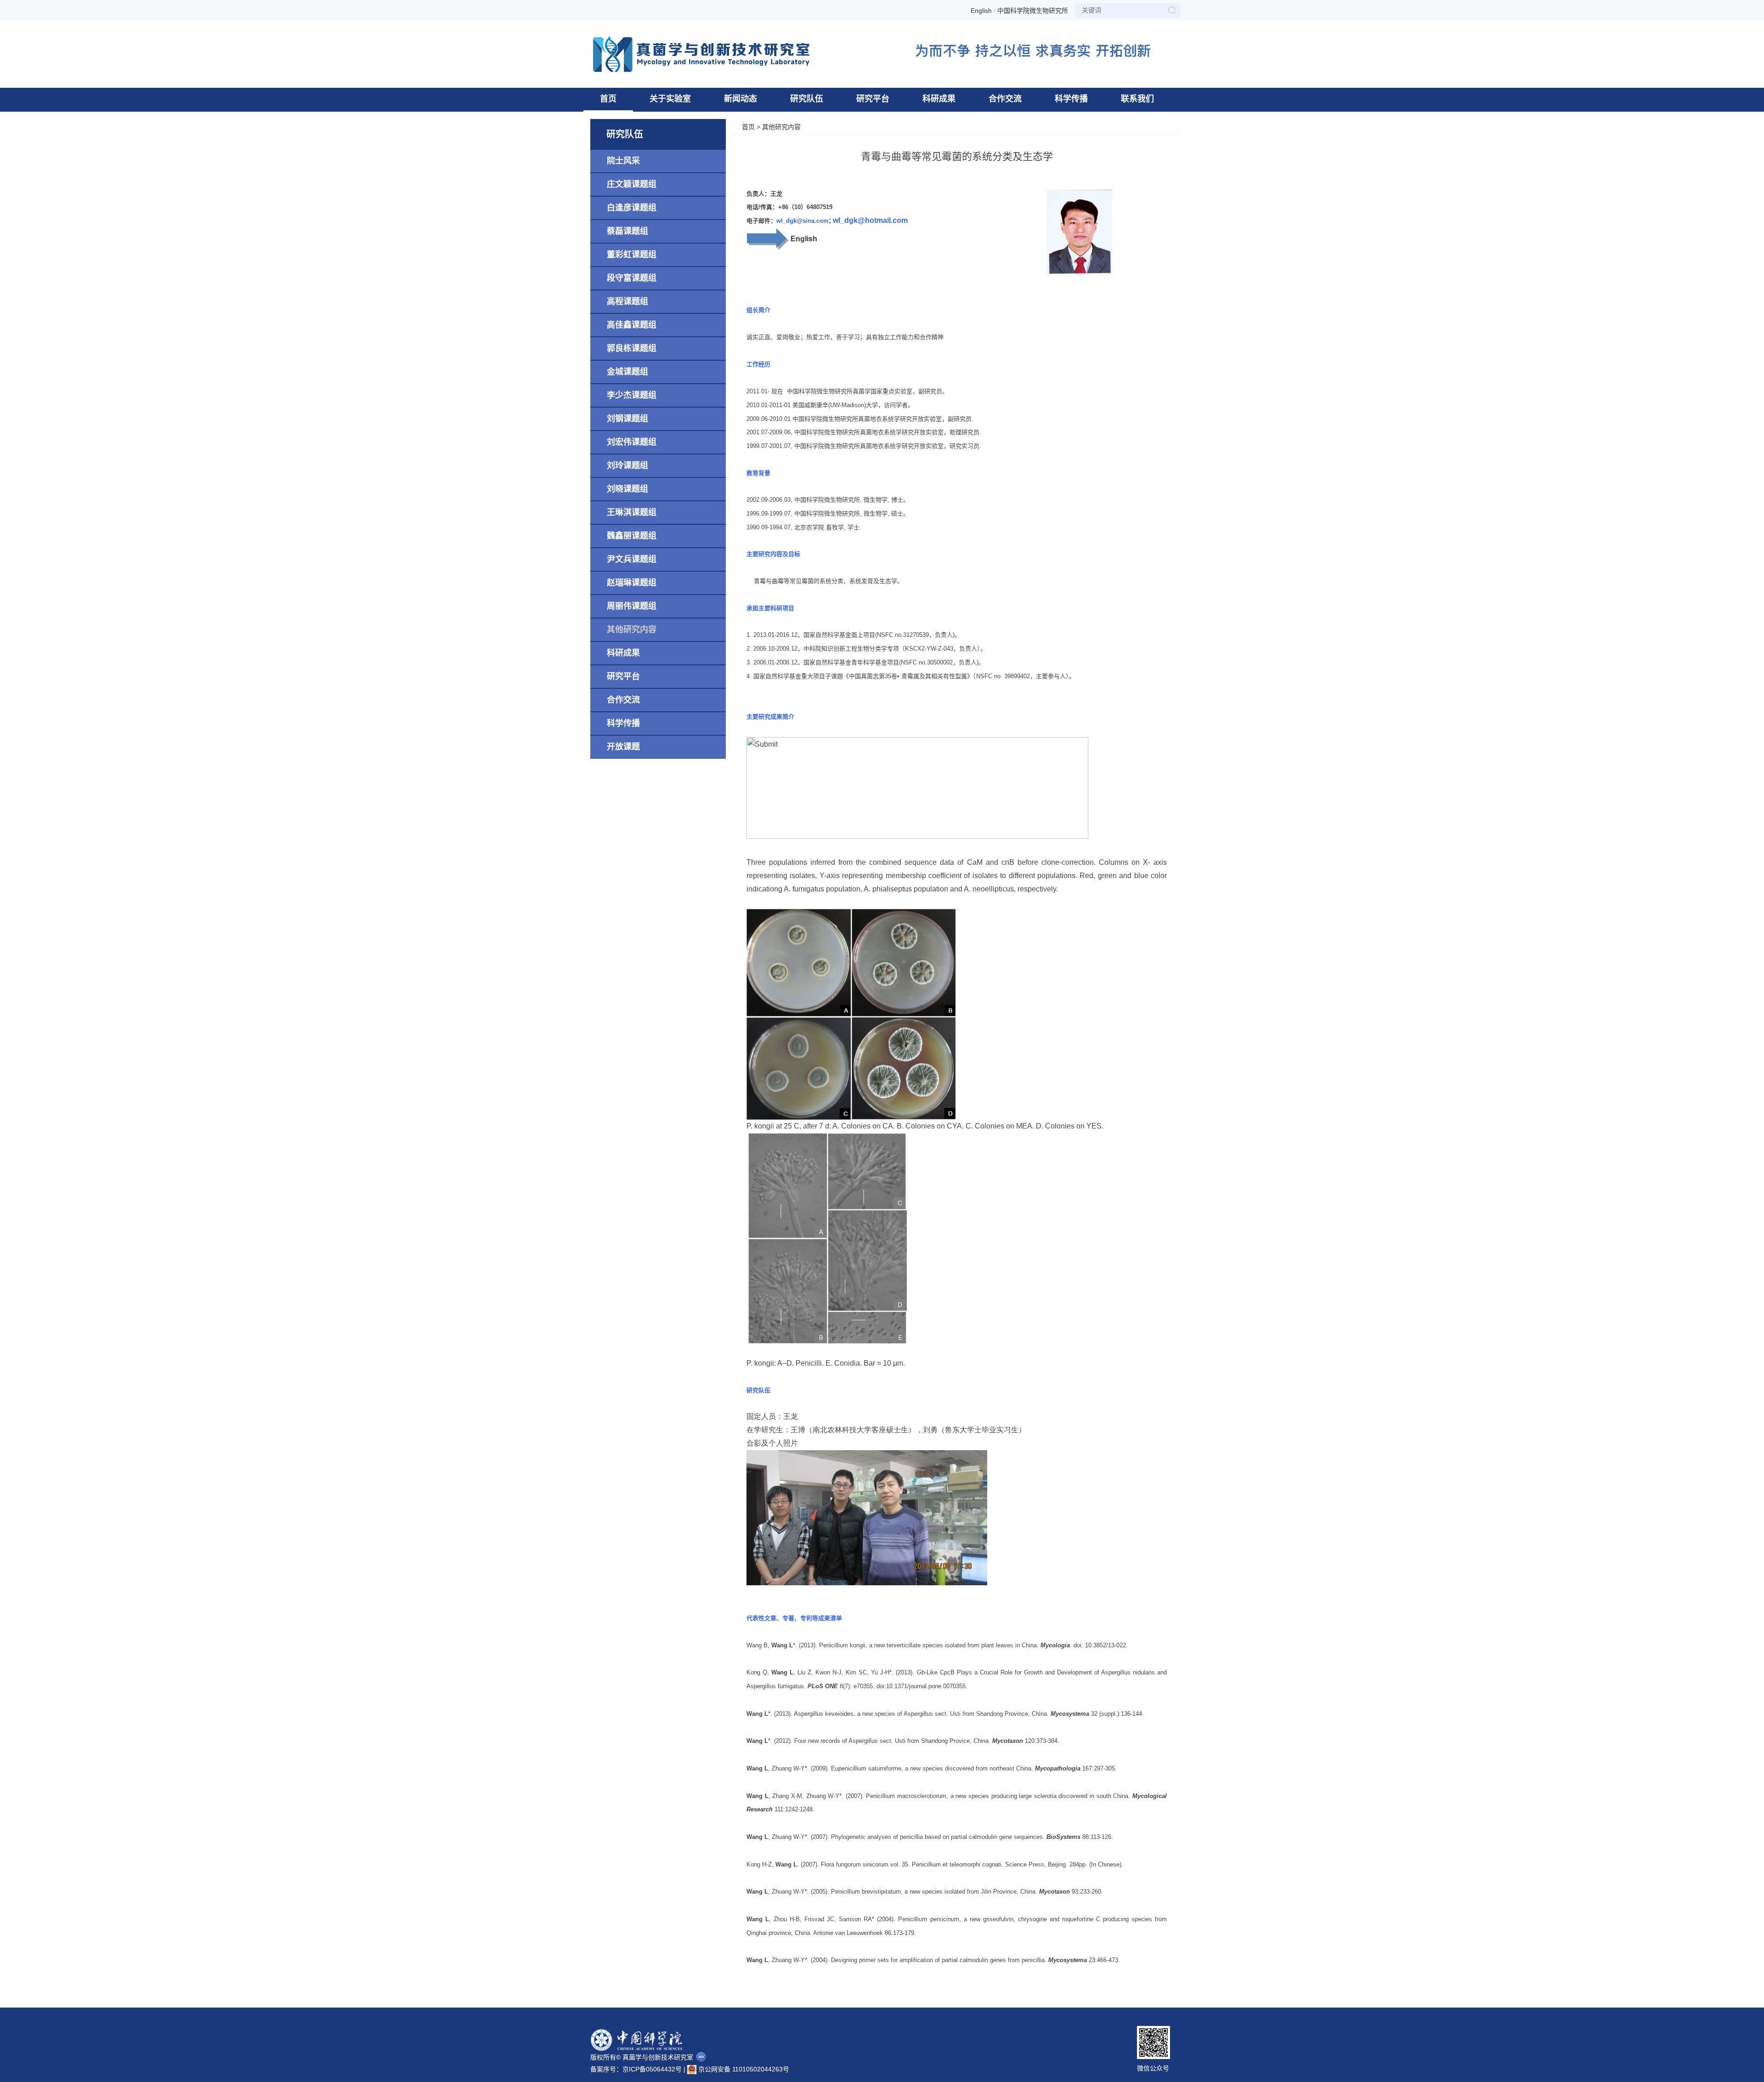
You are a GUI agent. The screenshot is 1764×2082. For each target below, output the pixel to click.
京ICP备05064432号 (652, 2069)
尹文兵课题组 (632, 559)
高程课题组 (628, 301)
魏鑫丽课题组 (632, 536)
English (981, 11)
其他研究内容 (632, 630)
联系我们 (1137, 99)
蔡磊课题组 (628, 231)
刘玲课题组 (628, 465)
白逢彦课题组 (632, 208)
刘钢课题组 (628, 419)
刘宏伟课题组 (632, 442)
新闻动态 (741, 99)
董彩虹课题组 (632, 255)
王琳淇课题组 (632, 512)
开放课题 (623, 747)
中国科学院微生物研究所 (1033, 11)
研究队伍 (807, 99)
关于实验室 (670, 99)
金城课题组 (628, 372)
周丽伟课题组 (632, 606)
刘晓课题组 (628, 489)
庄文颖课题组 (632, 184)
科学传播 (1071, 99)
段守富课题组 (632, 278)
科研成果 (939, 99)
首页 (608, 99)
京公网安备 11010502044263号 (743, 2068)
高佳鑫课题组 (632, 325)
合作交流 (1005, 99)
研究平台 (873, 99)
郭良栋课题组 (632, 348)
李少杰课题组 (632, 395)
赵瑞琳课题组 (632, 583)
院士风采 (623, 161)
